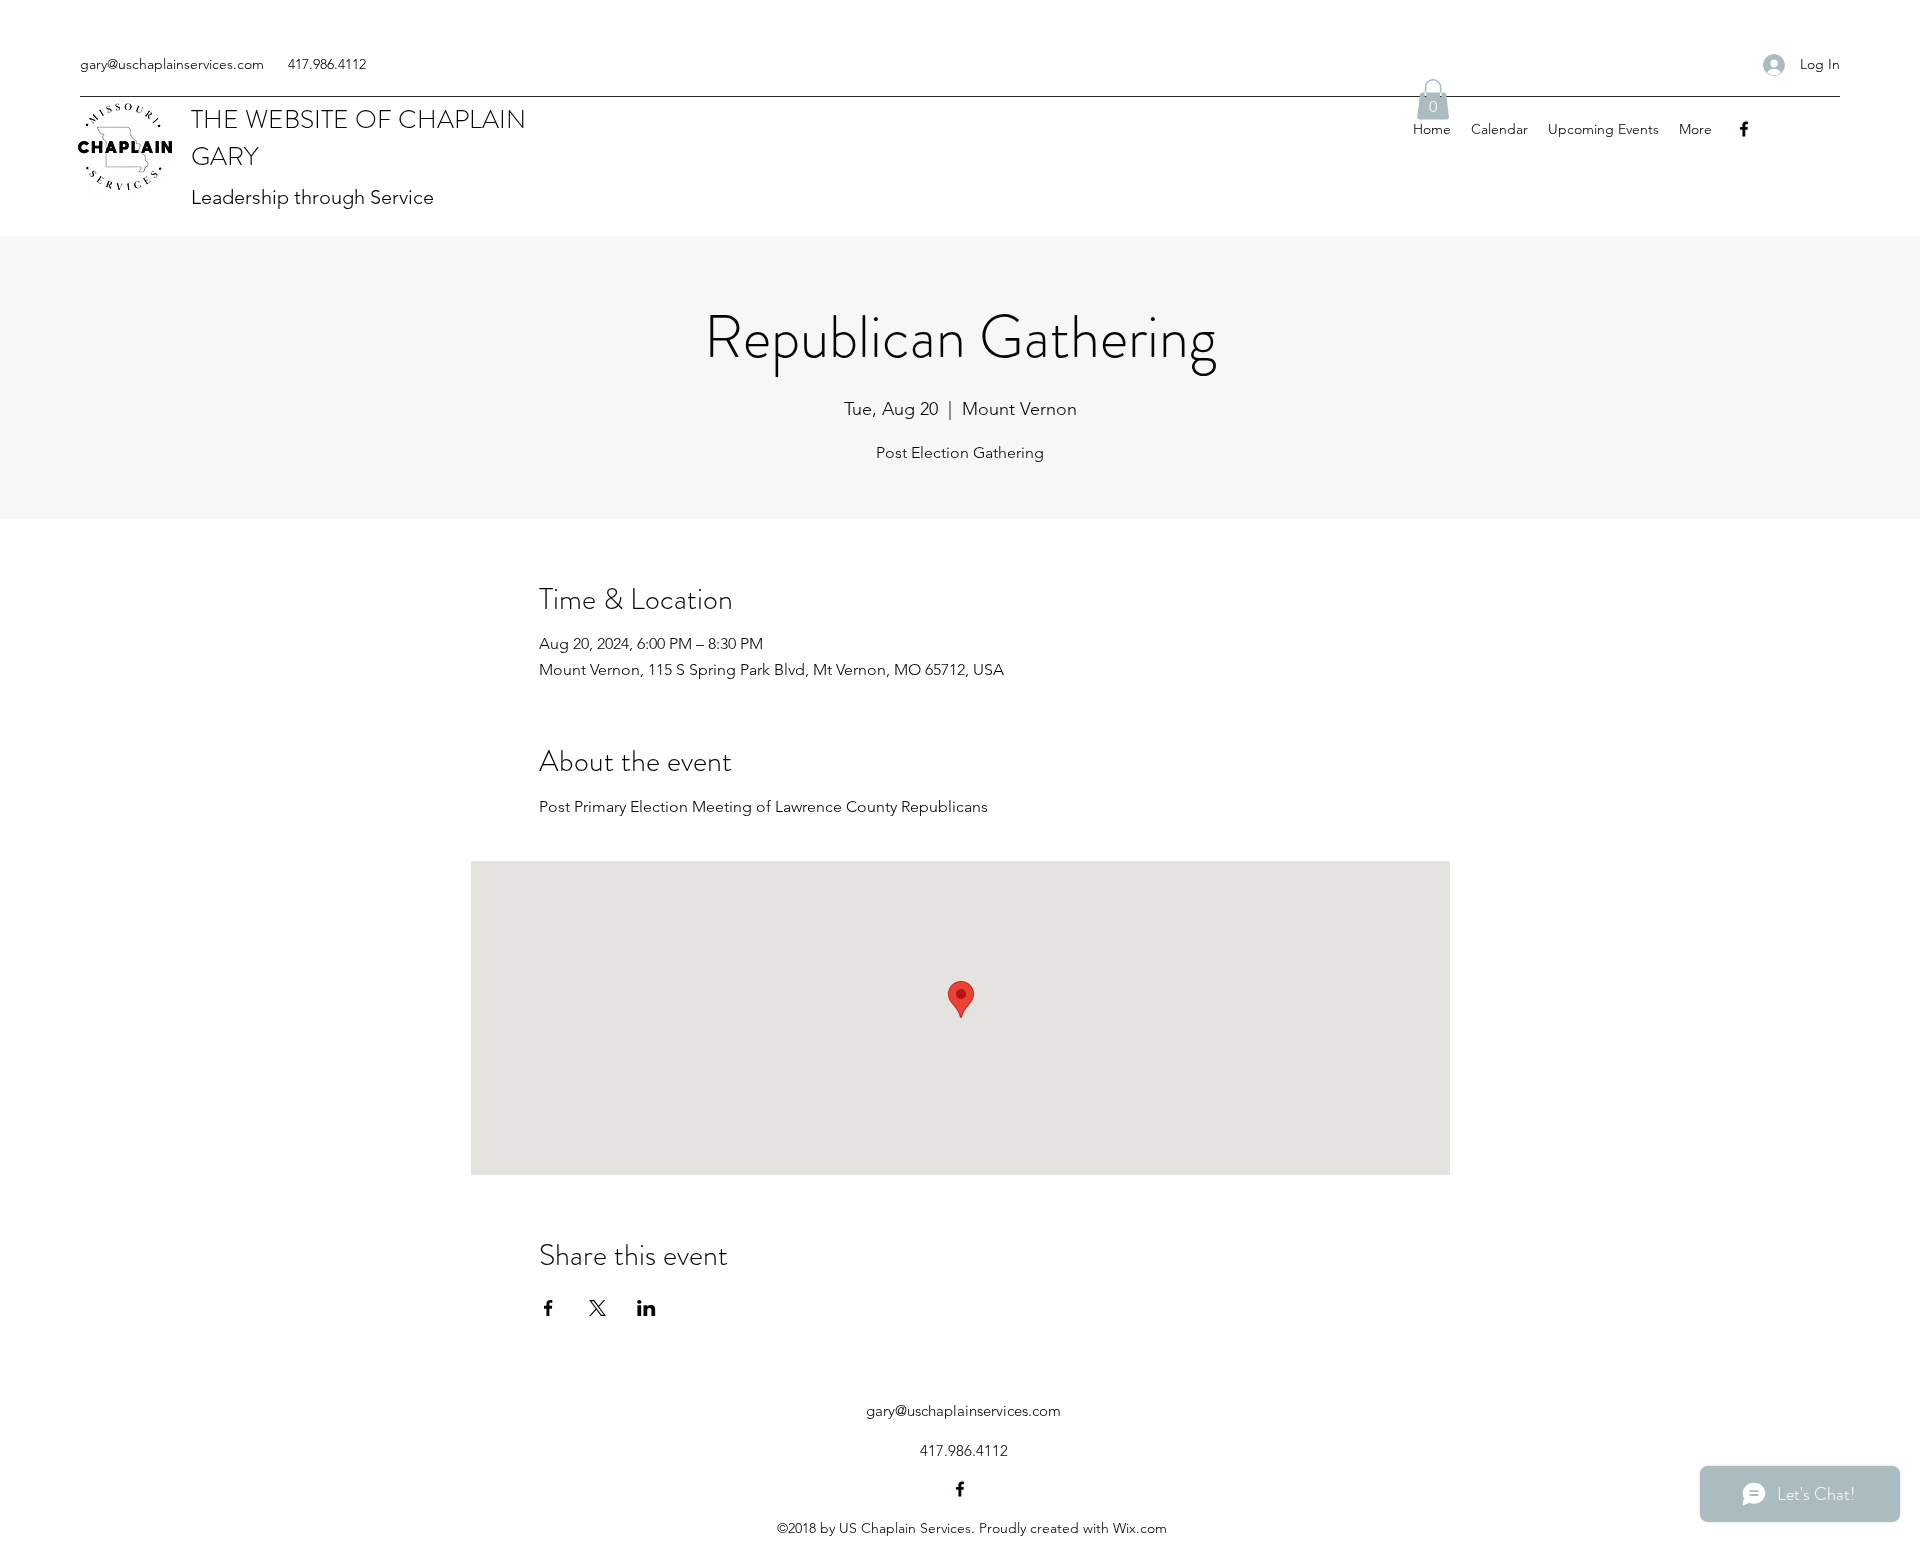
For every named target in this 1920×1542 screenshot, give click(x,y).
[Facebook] (1744, 129)
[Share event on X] (597, 1308)
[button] (1433, 99)
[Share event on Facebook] (548, 1308)
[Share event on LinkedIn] (646, 1308)
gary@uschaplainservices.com (172, 64)
